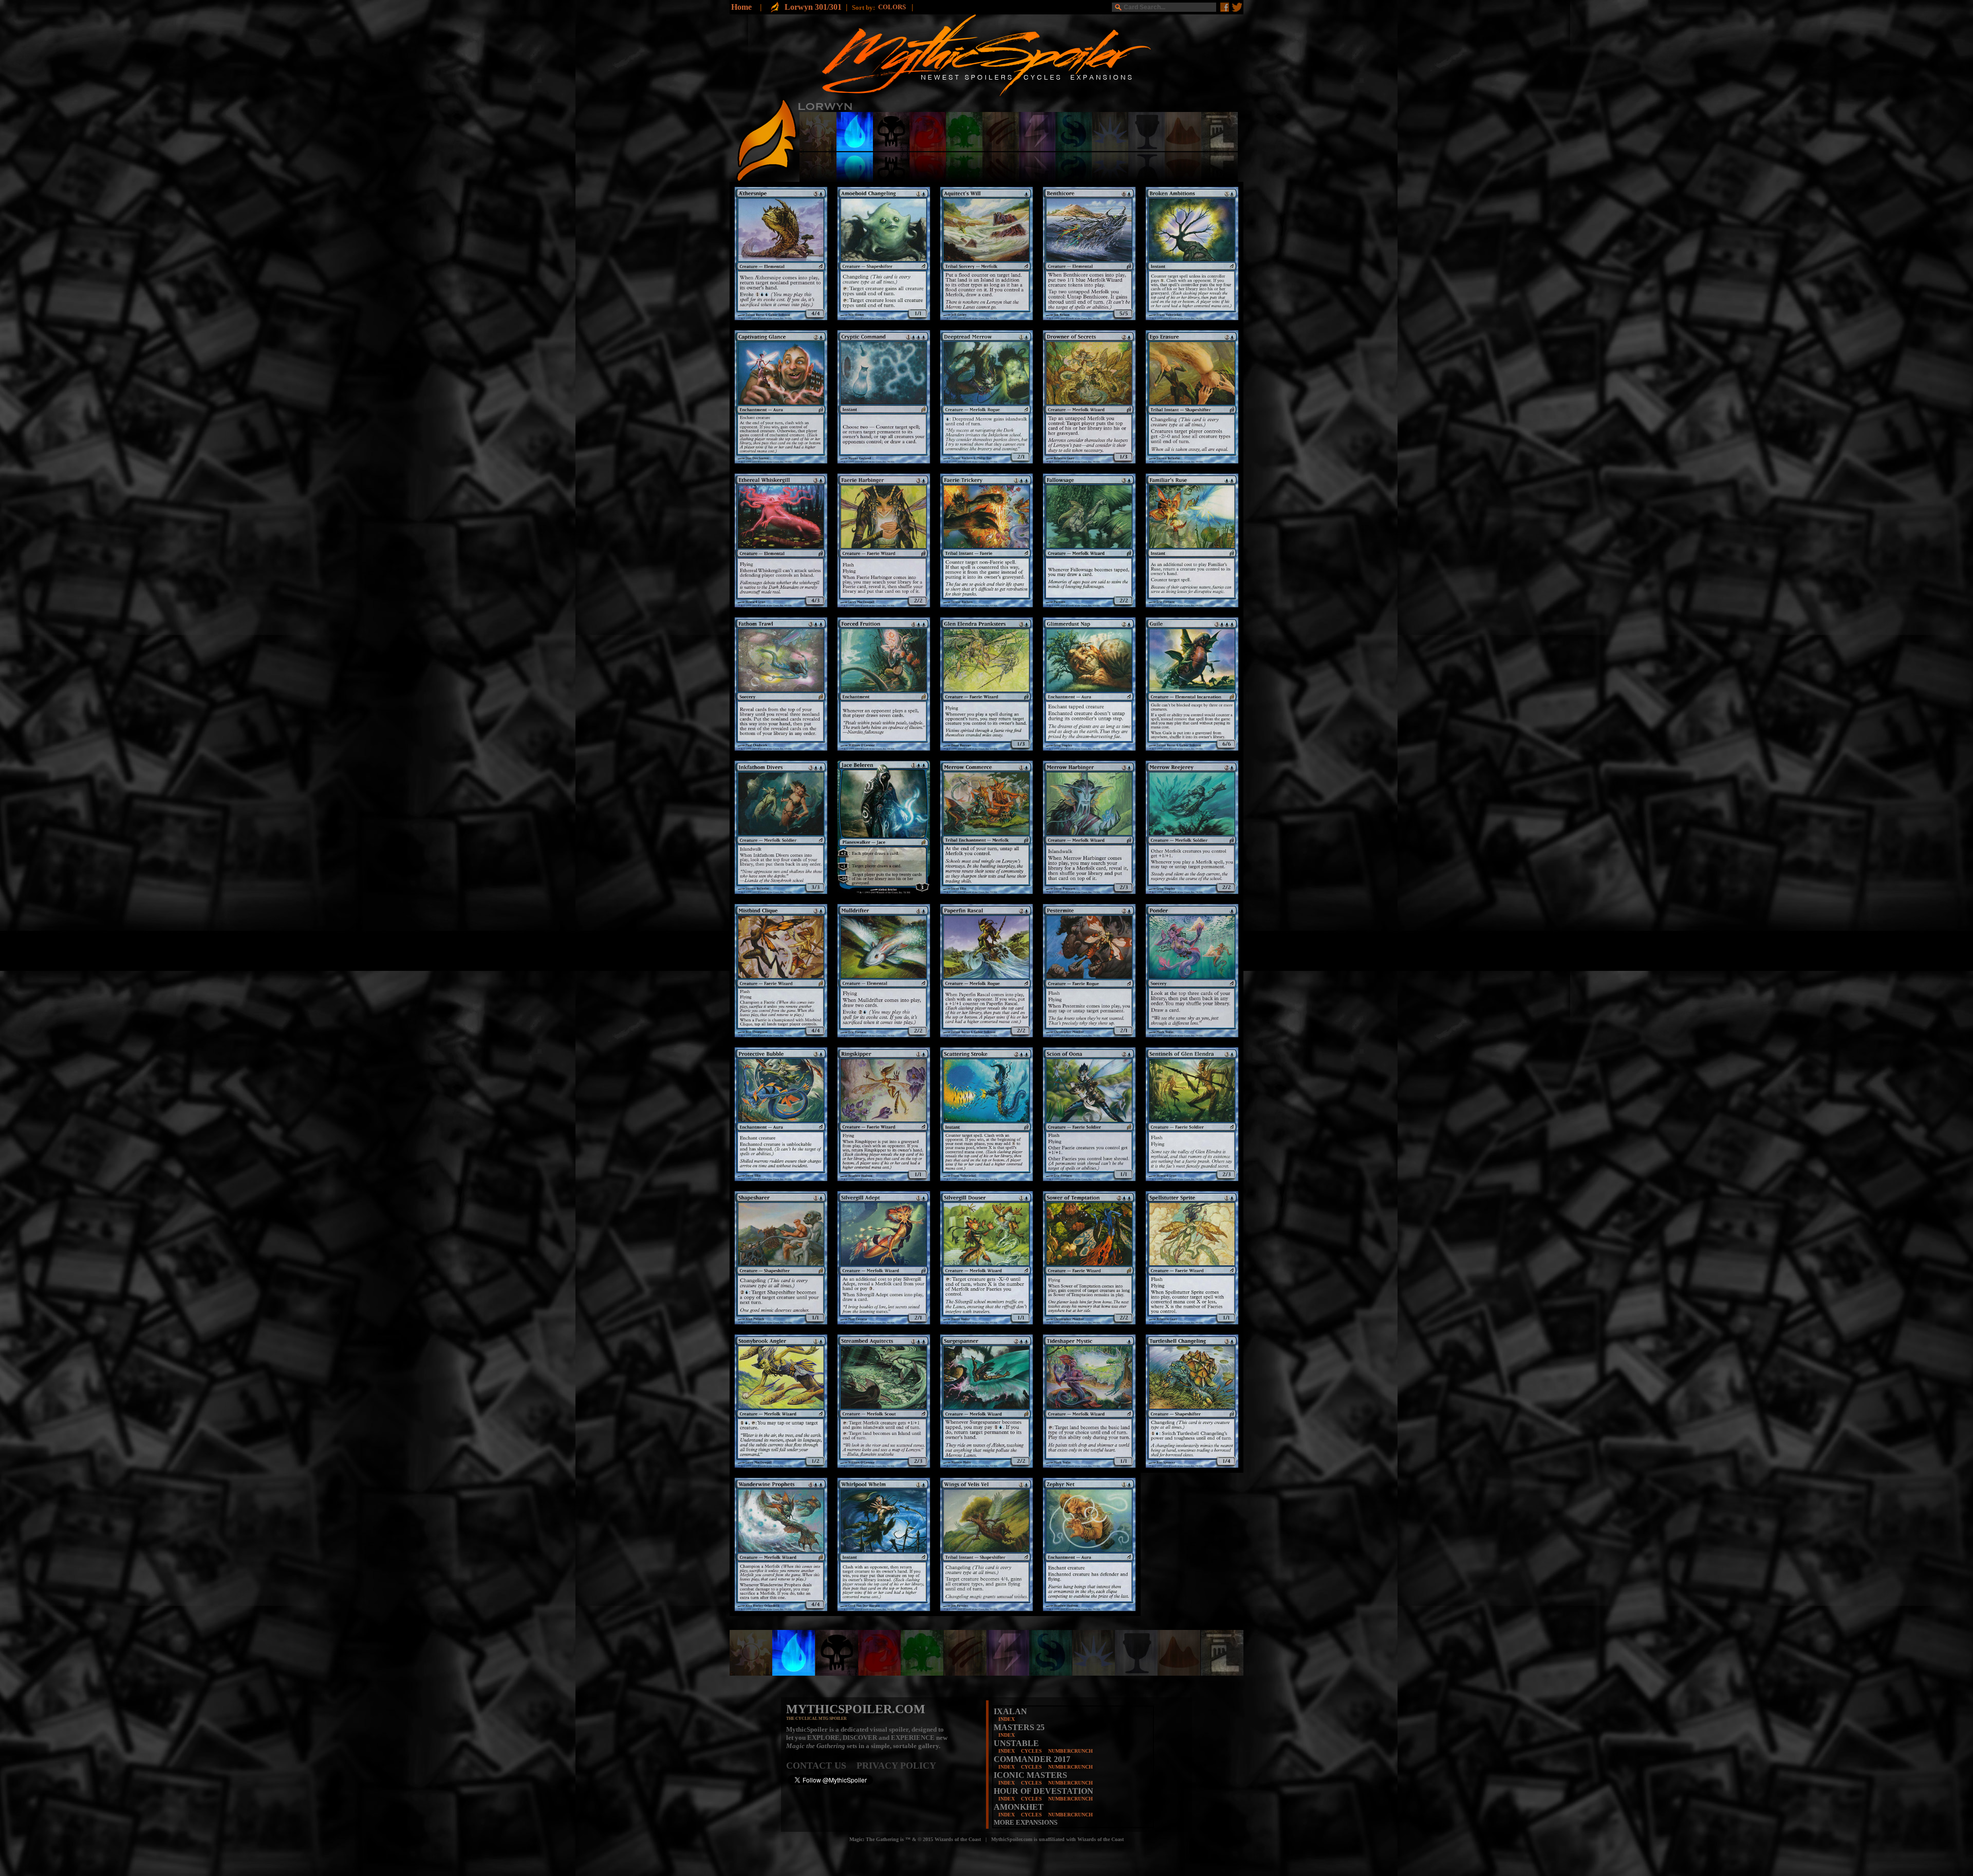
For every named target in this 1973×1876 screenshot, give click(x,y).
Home (741, 7)
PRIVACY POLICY (896, 1766)
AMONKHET (1019, 1807)
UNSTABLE (1016, 1743)
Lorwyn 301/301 (813, 7)
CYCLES (1031, 1751)
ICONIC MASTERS (1030, 1775)
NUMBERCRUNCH (1071, 1751)
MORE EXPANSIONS (1026, 1822)
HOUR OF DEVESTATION (1044, 1791)
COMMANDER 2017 (1032, 1759)
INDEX (1007, 1719)
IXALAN (1010, 1711)
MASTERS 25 (1019, 1727)
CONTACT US (821, 1766)
